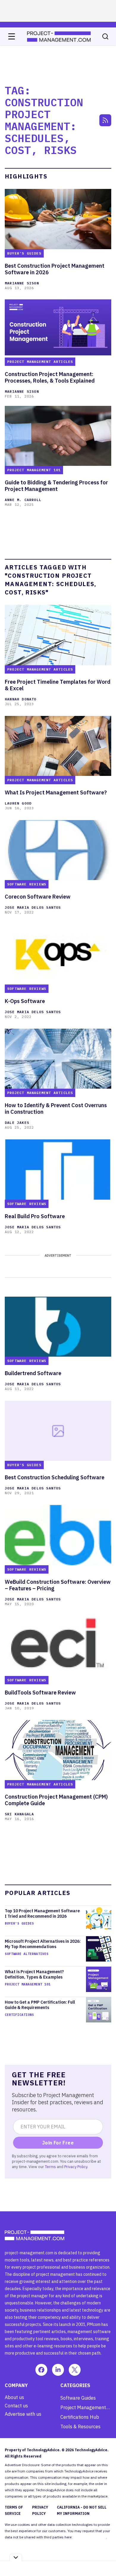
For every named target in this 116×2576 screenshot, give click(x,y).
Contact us (16, 2406)
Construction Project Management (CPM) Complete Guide (56, 1800)
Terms (50, 2167)
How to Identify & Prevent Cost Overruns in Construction (56, 1109)
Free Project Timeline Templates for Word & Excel (58, 685)
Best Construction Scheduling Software (55, 1477)
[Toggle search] (105, 36)
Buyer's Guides (19, 1923)
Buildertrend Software (33, 1373)
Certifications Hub (80, 2417)
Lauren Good (18, 803)
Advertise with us (23, 2414)
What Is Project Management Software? (56, 793)
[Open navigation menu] (12, 36)
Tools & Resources (80, 2426)
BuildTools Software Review (40, 1693)
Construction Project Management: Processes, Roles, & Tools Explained (50, 378)
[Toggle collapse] (16, 2557)
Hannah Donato (21, 699)
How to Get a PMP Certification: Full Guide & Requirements (40, 2005)
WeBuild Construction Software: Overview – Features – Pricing (58, 1585)
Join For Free (58, 2143)
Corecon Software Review (38, 897)
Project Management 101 (28, 1984)
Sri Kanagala (19, 1814)
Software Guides (78, 2398)
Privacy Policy (76, 2167)
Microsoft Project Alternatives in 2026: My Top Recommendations (43, 1944)
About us (14, 2397)
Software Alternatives (27, 1954)
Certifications (19, 2015)
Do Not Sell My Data (90, 2537)
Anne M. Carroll (23, 500)
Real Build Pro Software (35, 1216)
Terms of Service (14, 2510)
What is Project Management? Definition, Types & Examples (34, 1974)
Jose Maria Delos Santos (33, 907)
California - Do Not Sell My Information (82, 2510)
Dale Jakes (17, 1123)
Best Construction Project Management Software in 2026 (55, 269)
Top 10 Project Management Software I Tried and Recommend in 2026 (42, 1913)
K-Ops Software (25, 1001)
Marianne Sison (22, 283)
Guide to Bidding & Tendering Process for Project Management (56, 486)
